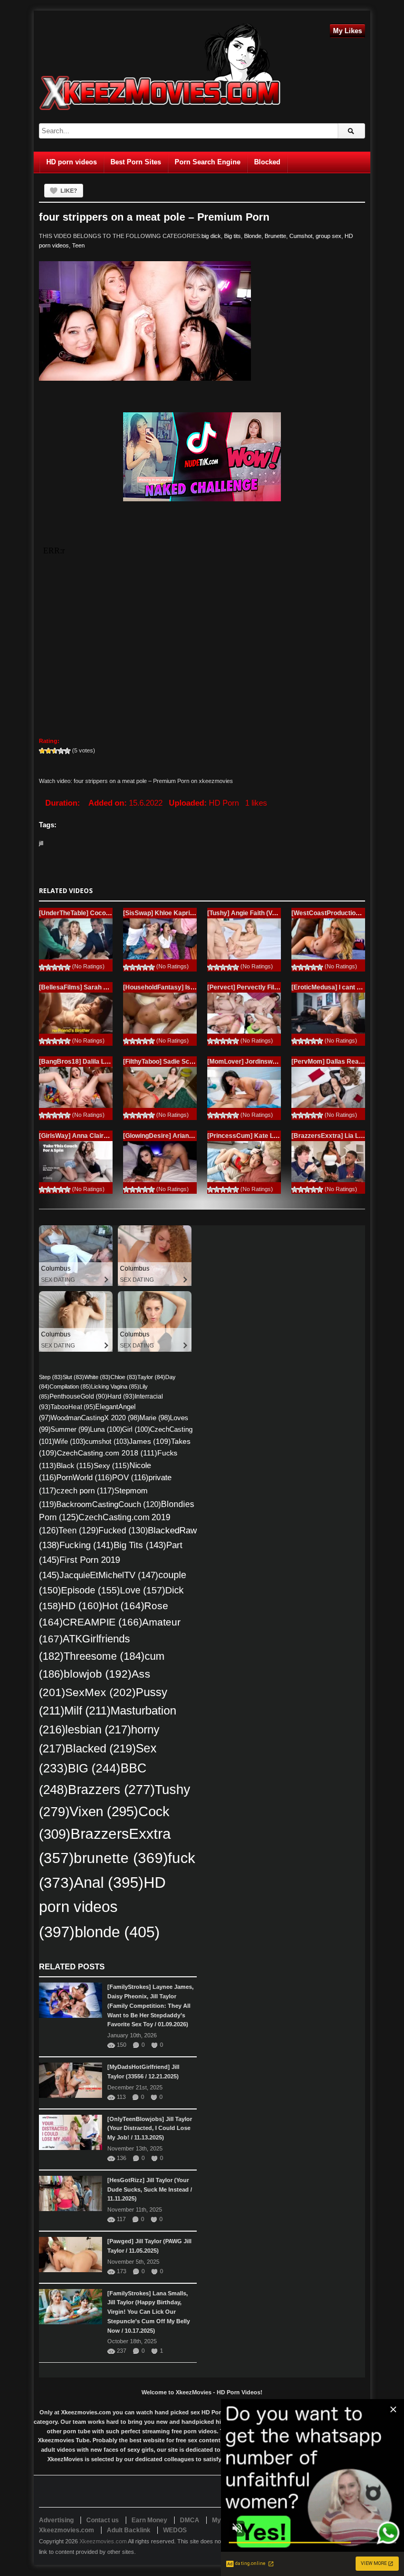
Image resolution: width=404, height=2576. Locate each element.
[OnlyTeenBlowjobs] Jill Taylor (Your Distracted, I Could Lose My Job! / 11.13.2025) (150, 2128)
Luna (106, 1429)
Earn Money (149, 2520)
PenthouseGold (78, 1396)
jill (41, 843)
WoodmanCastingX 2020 (95, 1418)
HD (82, 1606)
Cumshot (301, 236)
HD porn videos (72, 162)
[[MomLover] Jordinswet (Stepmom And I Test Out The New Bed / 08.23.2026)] (244, 1087)
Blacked (100, 1748)
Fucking (87, 1545)
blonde (117, 1932)
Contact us (103, 2520)
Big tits (233, 236)
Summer (70, 1429)
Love (143, 1590)
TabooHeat (73, 1407)
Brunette (275, 236)
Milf (87, 1711)
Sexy (112, 1465)
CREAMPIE (102, 1622)
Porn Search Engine (208, 162)
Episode (90, 1590)
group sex (329, 236)
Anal (109, 1883)
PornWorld (84, 1478)
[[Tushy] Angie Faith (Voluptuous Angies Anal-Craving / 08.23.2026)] (244, 939)
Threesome (104, 1656)
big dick (211, 236)
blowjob (98, 1674)
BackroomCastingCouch (109, 1504)
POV (130, 1478)
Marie (155, 1418)
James (150, 1441)
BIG (94, 1768)
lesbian (98, 1730)
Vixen (104, 1811)
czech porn (85, 1491)
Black (75, 1465)
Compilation (70, 1386)
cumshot (107, 1441)
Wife (70, 1441)
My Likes (347, 31)
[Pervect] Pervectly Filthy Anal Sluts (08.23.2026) (281, 987)
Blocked (267, 162)
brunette (121, 1858)
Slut (73, 1377)
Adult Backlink (129, 2530)
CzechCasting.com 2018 (107, 1453)
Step (51, 1377)
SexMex (100, 1692)
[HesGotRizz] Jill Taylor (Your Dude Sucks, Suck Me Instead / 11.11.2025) (150, 2189)
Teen (78, 245)
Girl (136, 1429)
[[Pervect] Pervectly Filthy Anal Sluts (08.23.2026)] (244, 1013)
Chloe (124, 1377)
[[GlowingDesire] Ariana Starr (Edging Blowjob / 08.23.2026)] (160, 1162)
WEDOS (175, 2530)
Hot (123, 1606)
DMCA (190, 2520)
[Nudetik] (202, 457)
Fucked (123, 1530)
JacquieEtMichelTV (109, 1575)
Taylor (151, 1377)
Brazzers (111, 1790)
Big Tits (140, 1545)
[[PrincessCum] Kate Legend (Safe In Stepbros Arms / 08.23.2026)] (244, 1162)
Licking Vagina (115, 1386)
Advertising (56, 2520)
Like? (69, 191)
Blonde (253, 236)
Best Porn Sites (136, 162)
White (97, 1377)
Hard (121, 1396)
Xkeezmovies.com (103, 2541)
